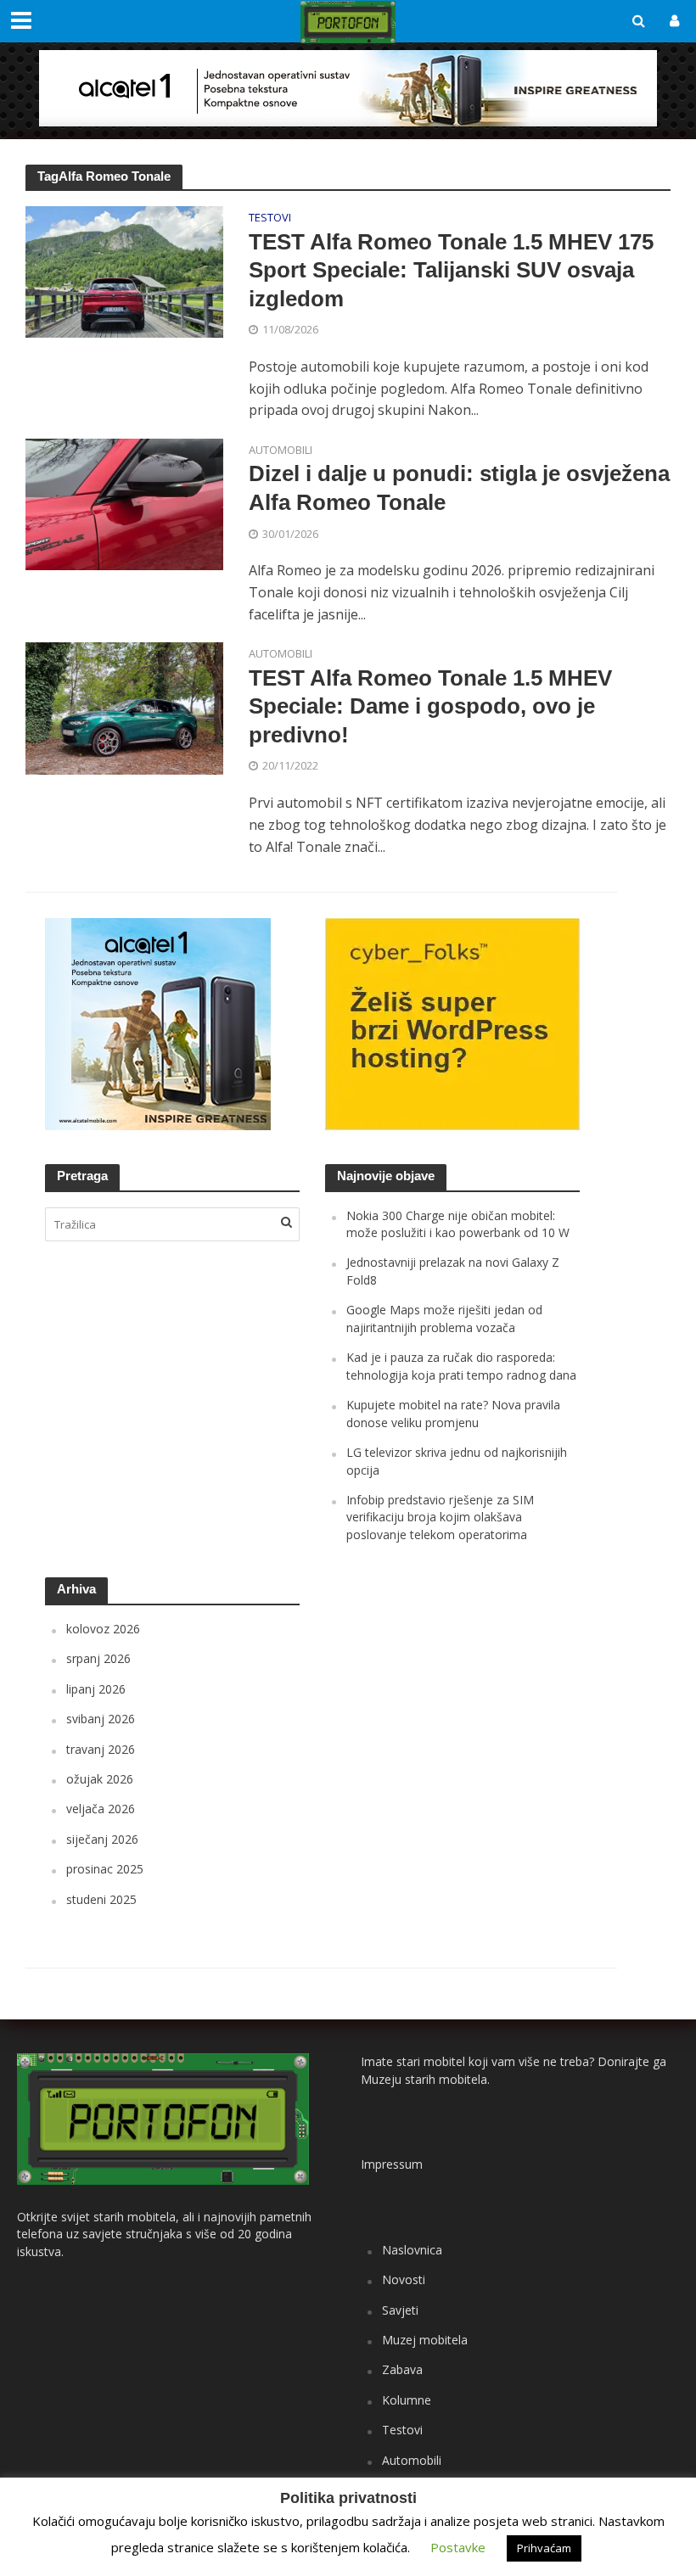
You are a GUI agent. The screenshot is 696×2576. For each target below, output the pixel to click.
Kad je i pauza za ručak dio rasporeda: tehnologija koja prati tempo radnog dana (461, 1366)
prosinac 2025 (105, 1869)
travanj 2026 (101, 1749)
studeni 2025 (101, 1899)
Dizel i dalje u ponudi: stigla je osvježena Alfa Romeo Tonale (459, 488)
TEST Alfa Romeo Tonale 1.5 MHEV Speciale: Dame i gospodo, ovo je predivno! (430, 706)
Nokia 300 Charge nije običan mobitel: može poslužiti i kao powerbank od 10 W (458, 1224)
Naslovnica (412, 2250)
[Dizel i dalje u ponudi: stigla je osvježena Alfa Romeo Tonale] (124, 503)
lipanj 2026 (96, 1689)
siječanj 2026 (102, 1839)
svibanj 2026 (101, 1719)
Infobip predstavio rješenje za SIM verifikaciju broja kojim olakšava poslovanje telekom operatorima (440, 1517)
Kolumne (407, 2400)
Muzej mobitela (425, 2340)
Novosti (404, 2279)
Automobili (281, 451)
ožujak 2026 (100, 1779)
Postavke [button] (458, 2547)
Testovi (270, 218)
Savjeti (400, 2310)
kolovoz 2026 (103, 1629)
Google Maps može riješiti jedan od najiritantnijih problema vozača (444, 1318)
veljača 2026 (101, 1809)
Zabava (402, 2369)
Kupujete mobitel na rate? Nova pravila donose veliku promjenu (453, 1413)
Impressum (392, 2164)
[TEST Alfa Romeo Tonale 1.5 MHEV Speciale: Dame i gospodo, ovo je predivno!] (124, 707)
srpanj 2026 (98, 1658)
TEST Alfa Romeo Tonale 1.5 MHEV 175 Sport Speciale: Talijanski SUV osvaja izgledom (451, 270)
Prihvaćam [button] (544, 2548)
